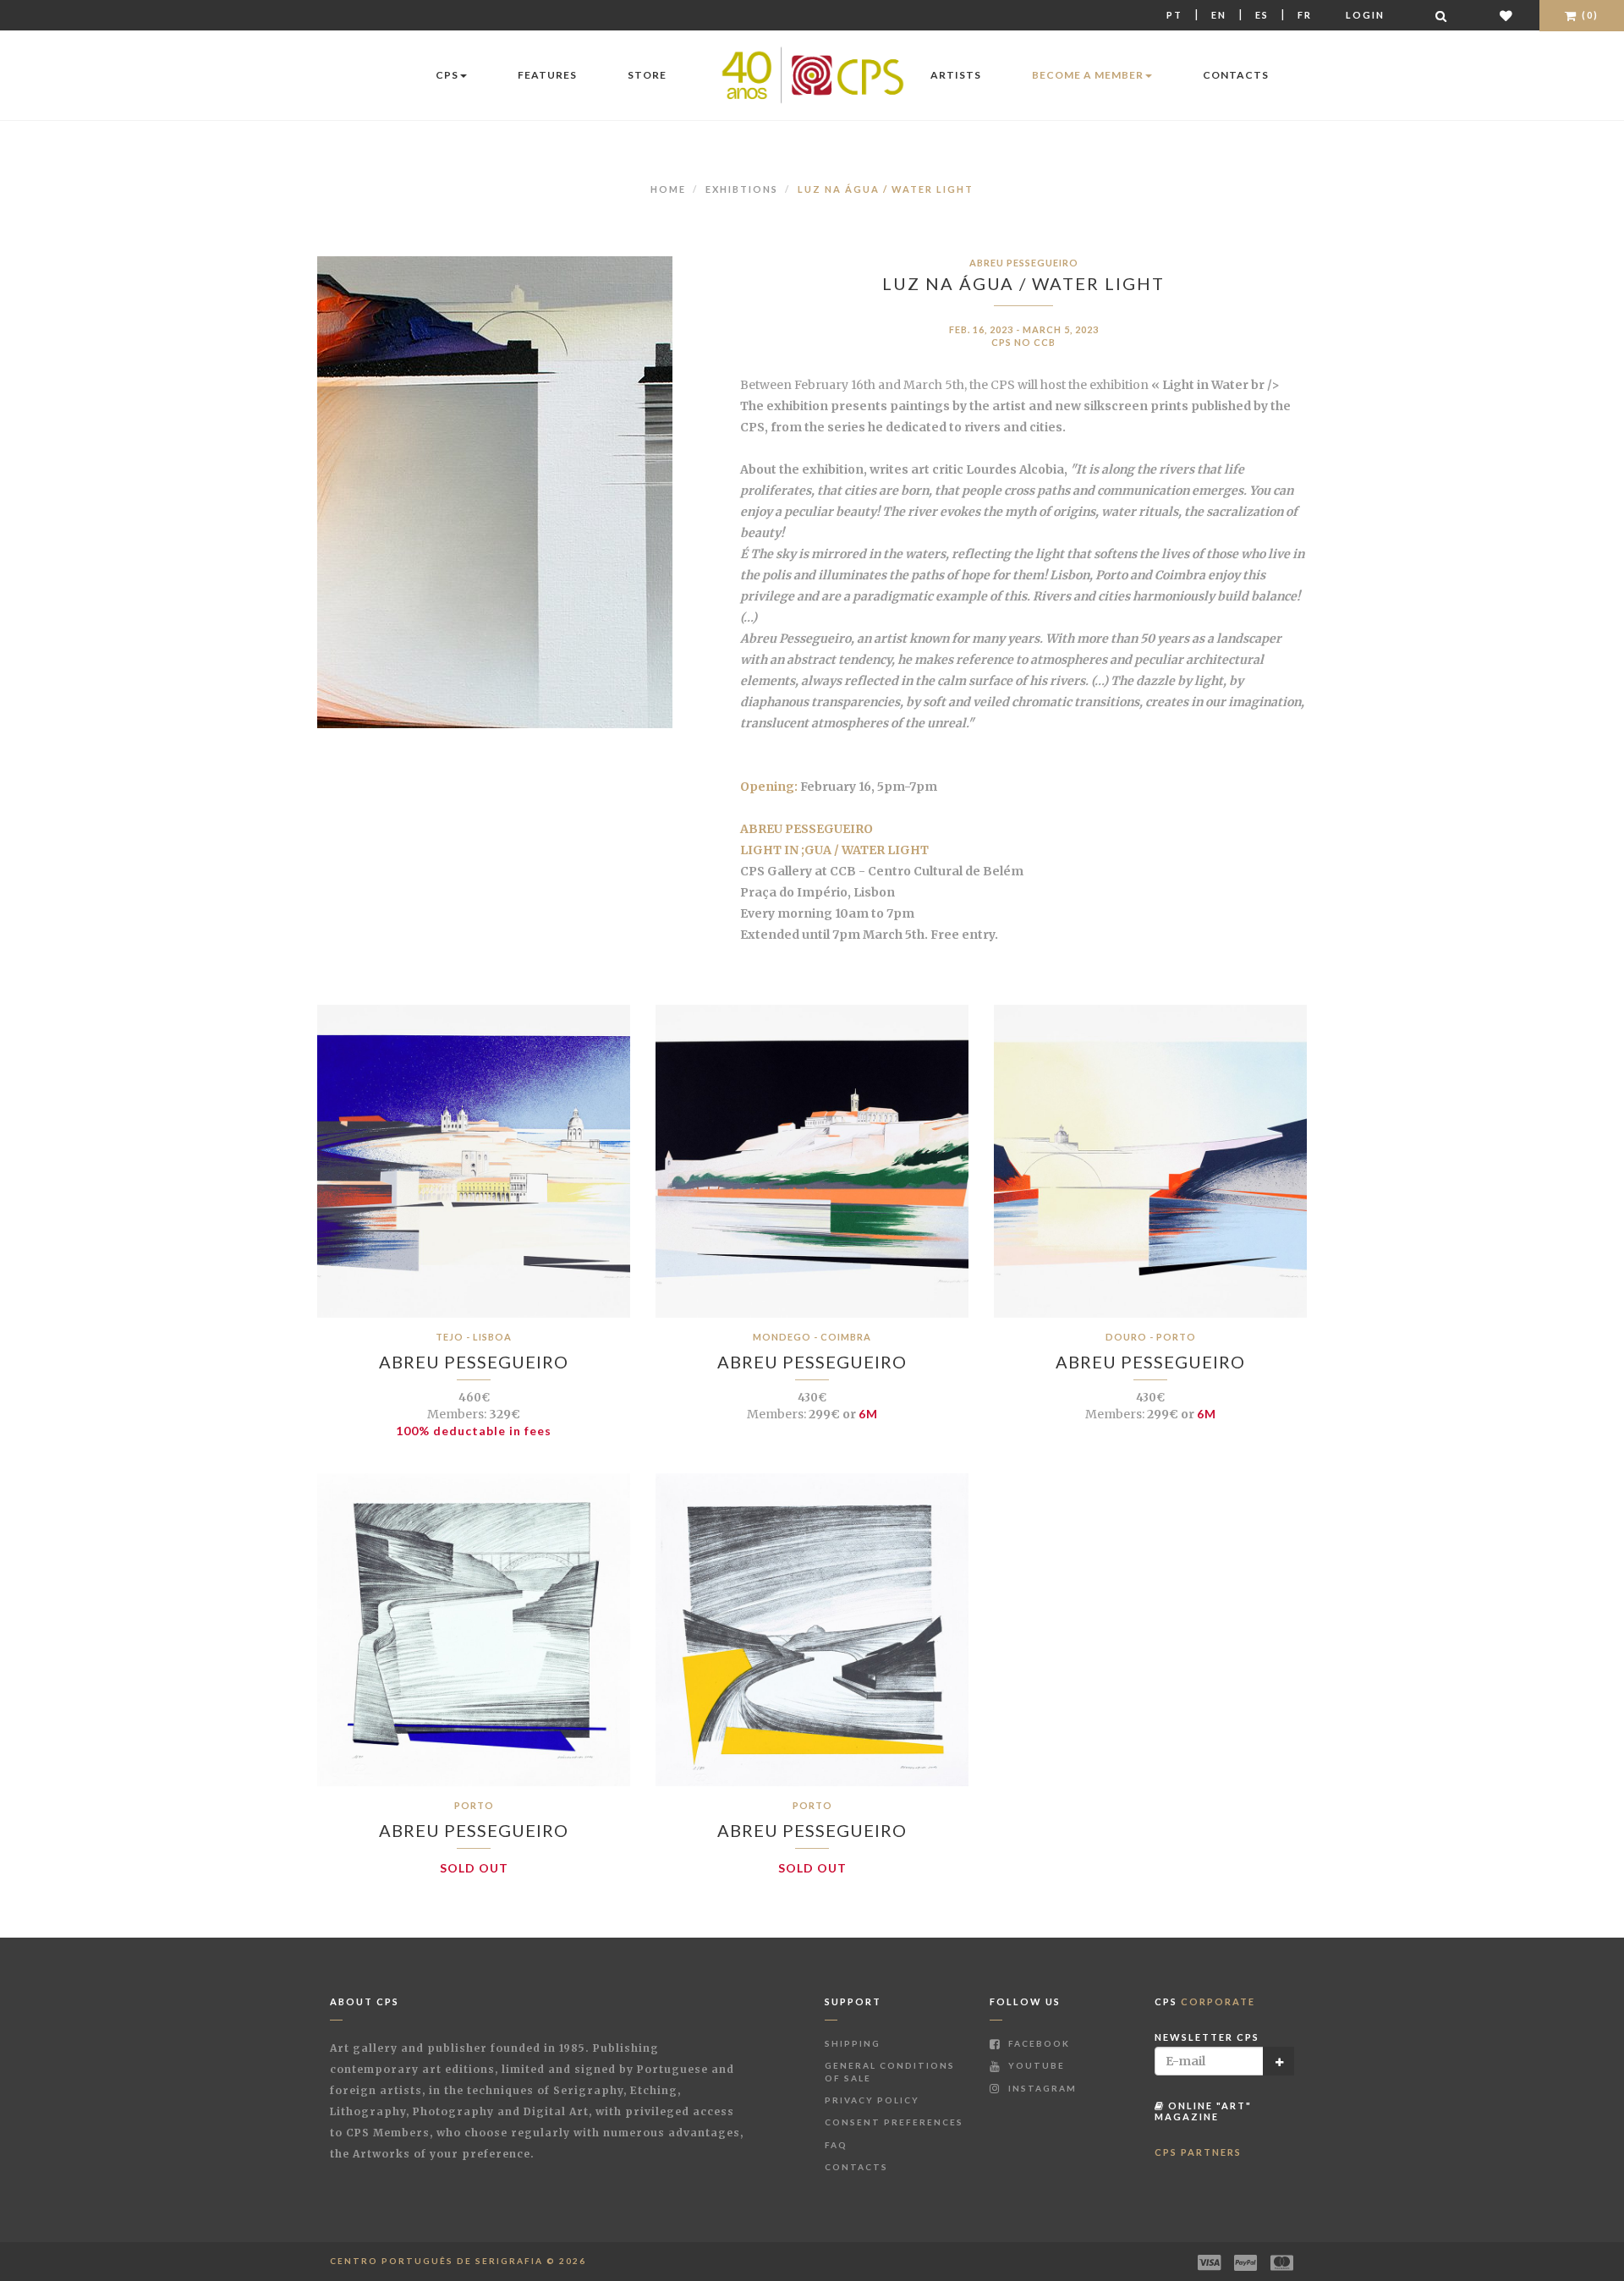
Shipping (853, 2043)
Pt (1174, 15)
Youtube (1035, 2065)
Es (1262, 15)
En (1219, 15)
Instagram (1041, 2088)
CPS (447, 75)
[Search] (1442, 16)
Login (1365, 15)
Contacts (1236, 75)
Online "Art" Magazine (1203, 2111)
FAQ (836, 2145)
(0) (1588, 15)
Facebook (1037, 2043)
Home (668, 189)
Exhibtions (742, 189)
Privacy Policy (872, 2100)
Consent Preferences (894, 2122)
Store (647, 75)
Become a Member (1088, 75)
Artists (956, 75)
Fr (1305, 15)
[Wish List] (1507, 16)
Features (547, 75)
